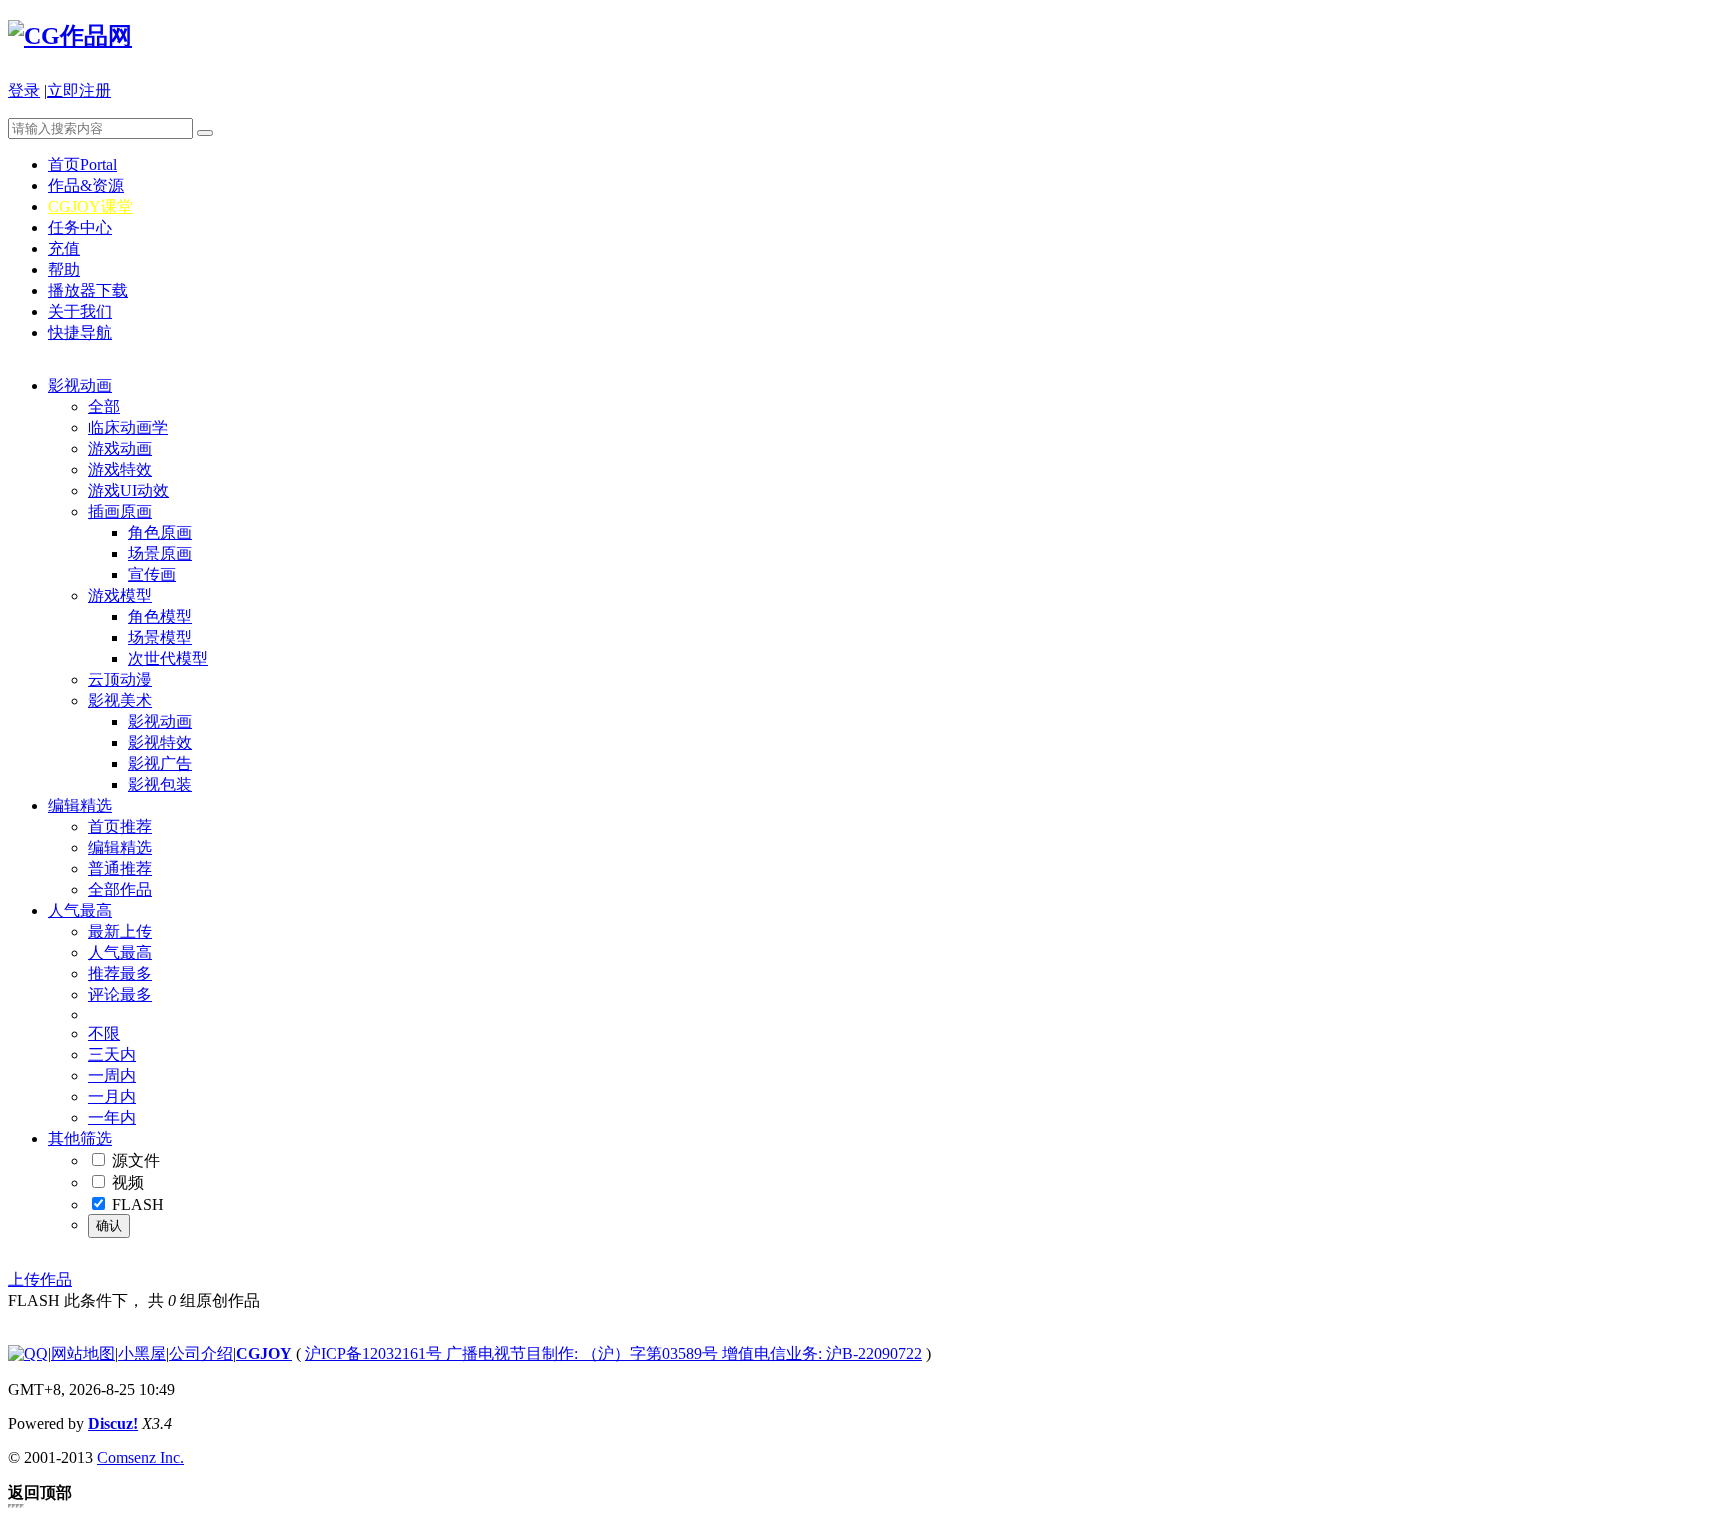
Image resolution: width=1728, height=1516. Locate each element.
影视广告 (160, 763)
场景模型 (160, 637)
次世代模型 (168, 658)
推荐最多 (120, 973)
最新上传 (120, 931)
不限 (104, 1033)
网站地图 (83, 1353)
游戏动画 (120, 448)
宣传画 (152, 574)
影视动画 (80, 385)
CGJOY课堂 (90, 206)
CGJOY (264, 1353)
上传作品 (40, 1279)
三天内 (112, 1054)
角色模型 (160, 616)
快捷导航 (80, 332)
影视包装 (160, 784)
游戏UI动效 (128, 490)
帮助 (64, 269)
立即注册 (79, 90)
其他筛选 (80, 1138)
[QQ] (28, 1353)
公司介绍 (201, 1353)
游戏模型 (120, 595)
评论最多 (120, 994)
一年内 (112, 1117)
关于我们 (80, 311)
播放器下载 (88, 290)
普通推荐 (120, 868)
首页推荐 (120, 826)
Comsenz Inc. (140, 1457)
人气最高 (80, 910)
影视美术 (120, 700)
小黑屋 (142, 1353)
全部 (104, 406)
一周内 (112, 1075)
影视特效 (160, 742)
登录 (24, 90)
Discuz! (113, 1423)
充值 (64, 248)
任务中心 (80, 227)
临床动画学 (128, 427)
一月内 (112, 1096)
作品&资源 (86, 185)
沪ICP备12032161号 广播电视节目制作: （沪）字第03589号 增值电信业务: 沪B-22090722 (613, 1353)
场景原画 (160, 553)
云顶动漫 (120, 679)
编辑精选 (80, 805)
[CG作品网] (70, 36)
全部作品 (120, 889)
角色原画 (160, 532)
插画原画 (120, 511)
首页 (82, 164)
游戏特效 (120, 469)
